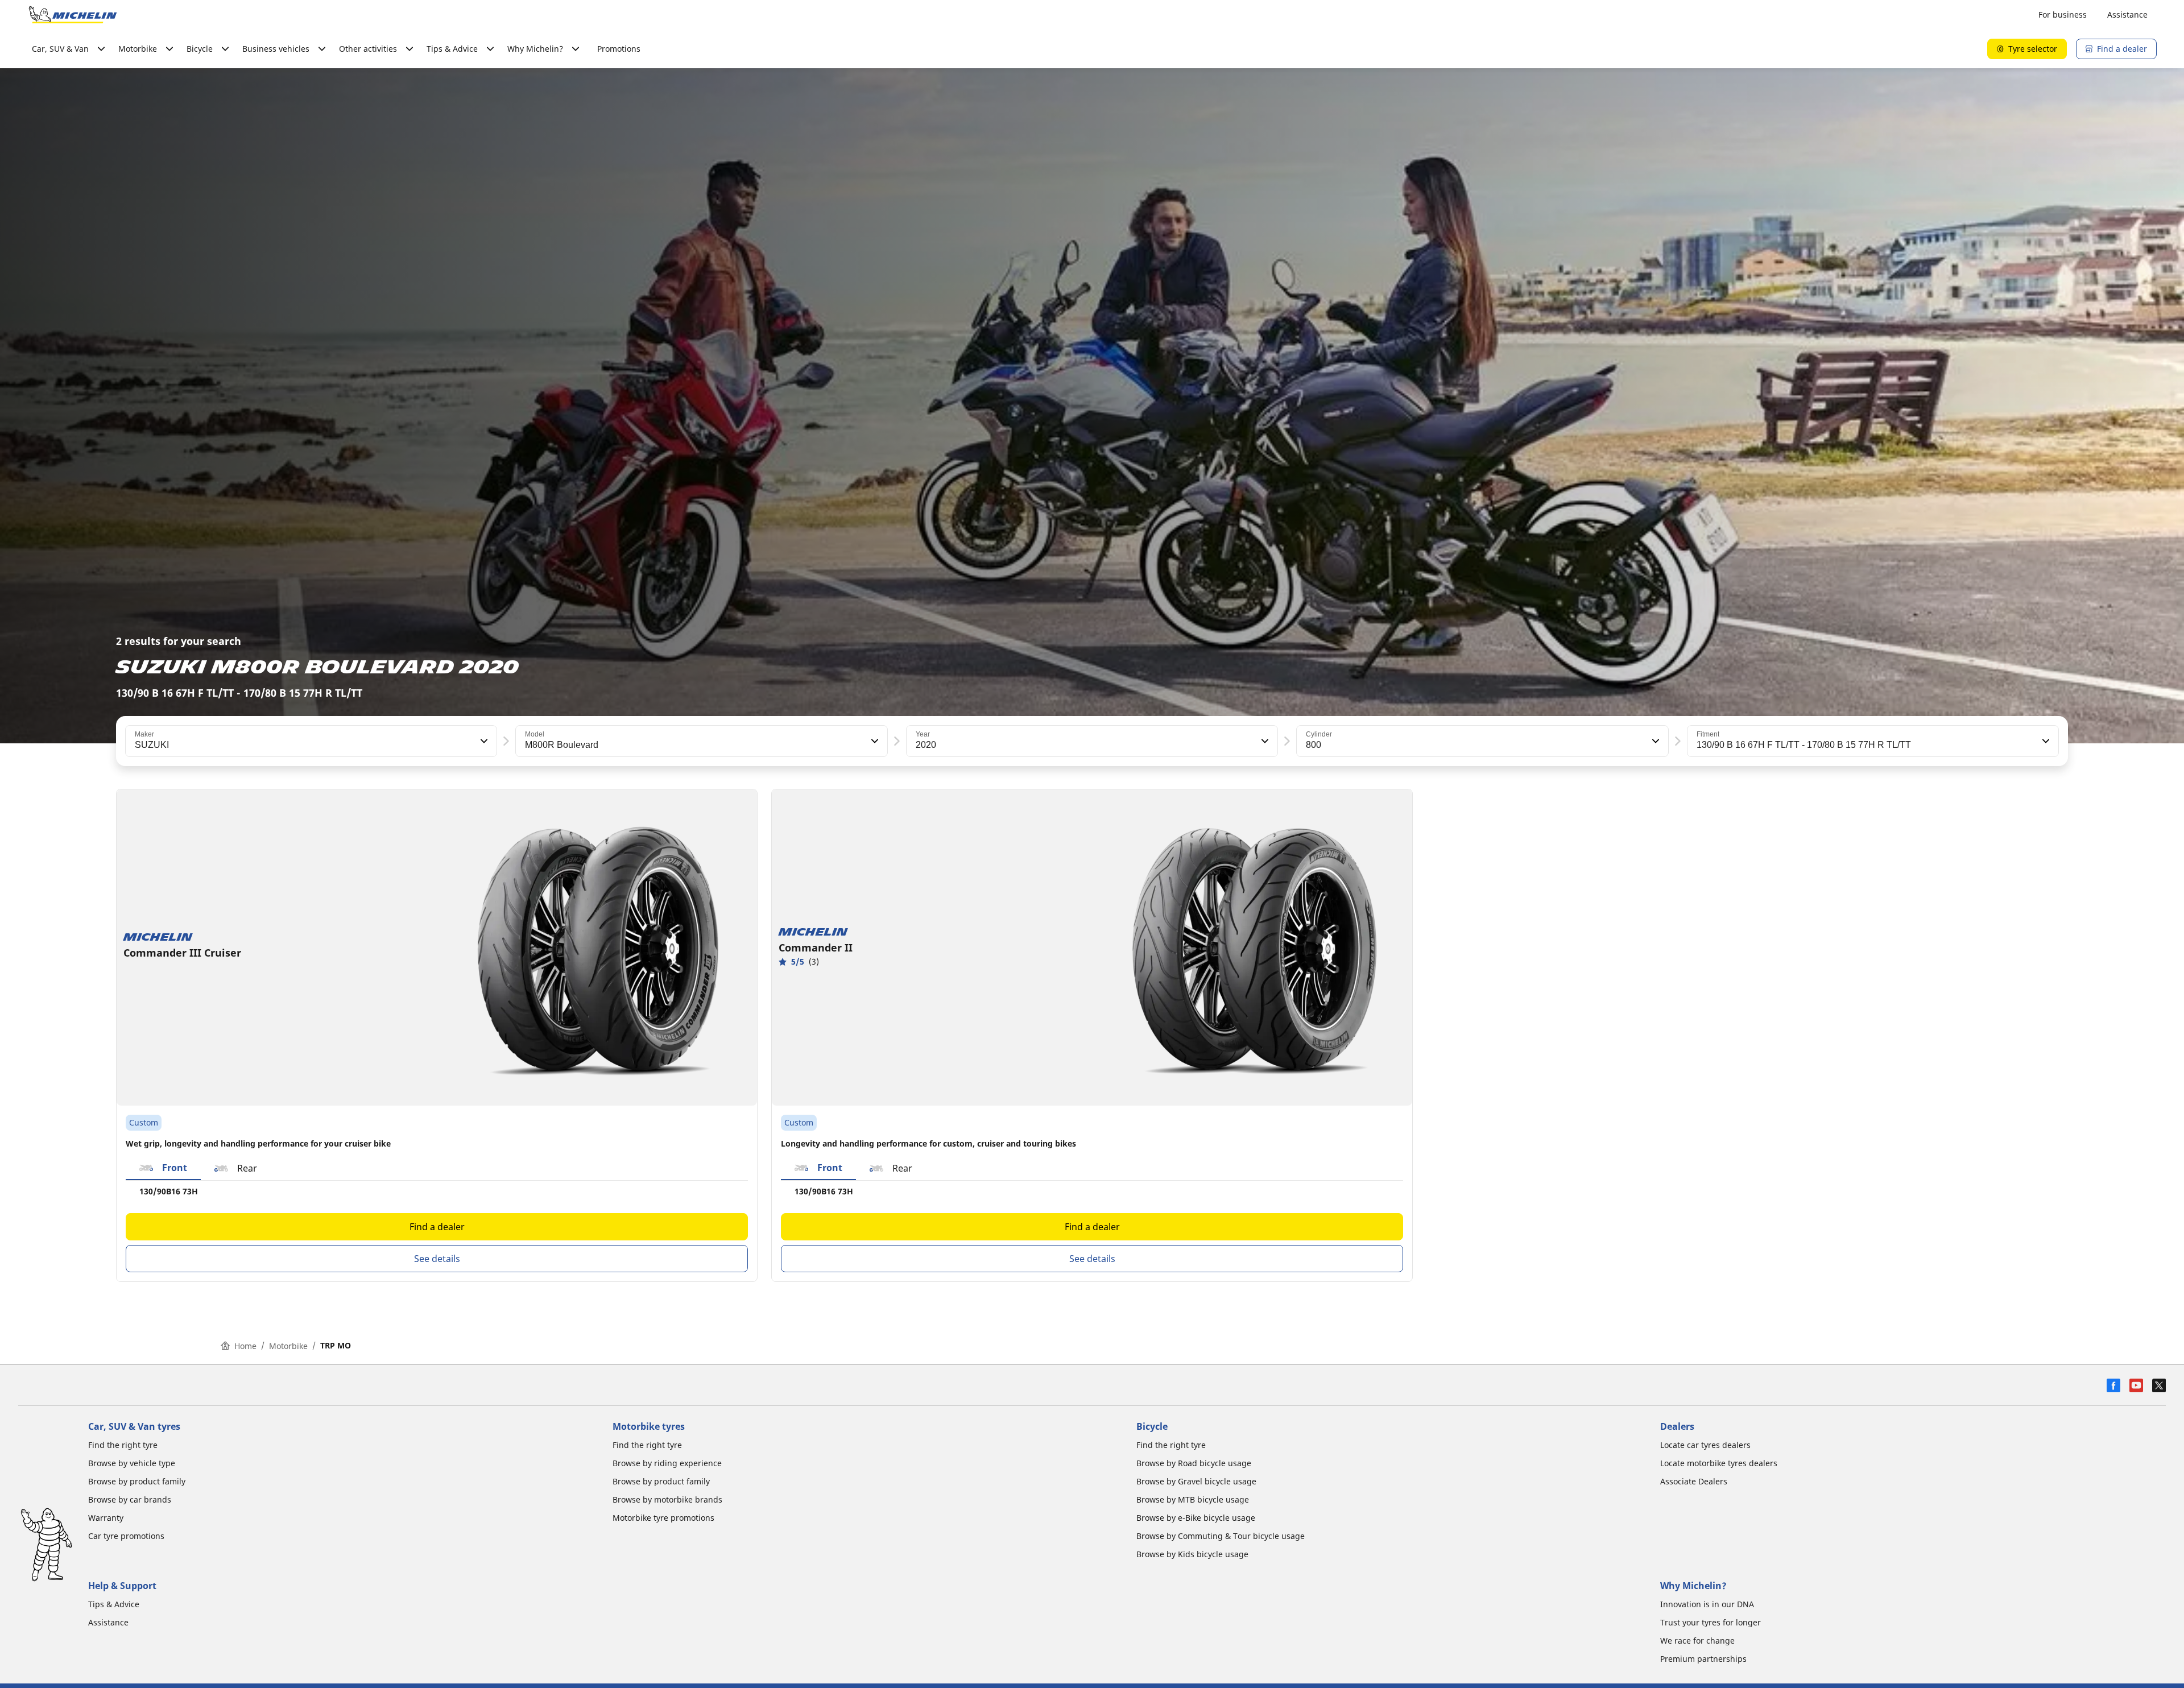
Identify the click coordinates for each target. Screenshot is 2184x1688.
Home (245, 1346)
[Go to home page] (73, 15)
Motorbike (288, 1346)
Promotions (619, 49)
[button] (483, 741)
